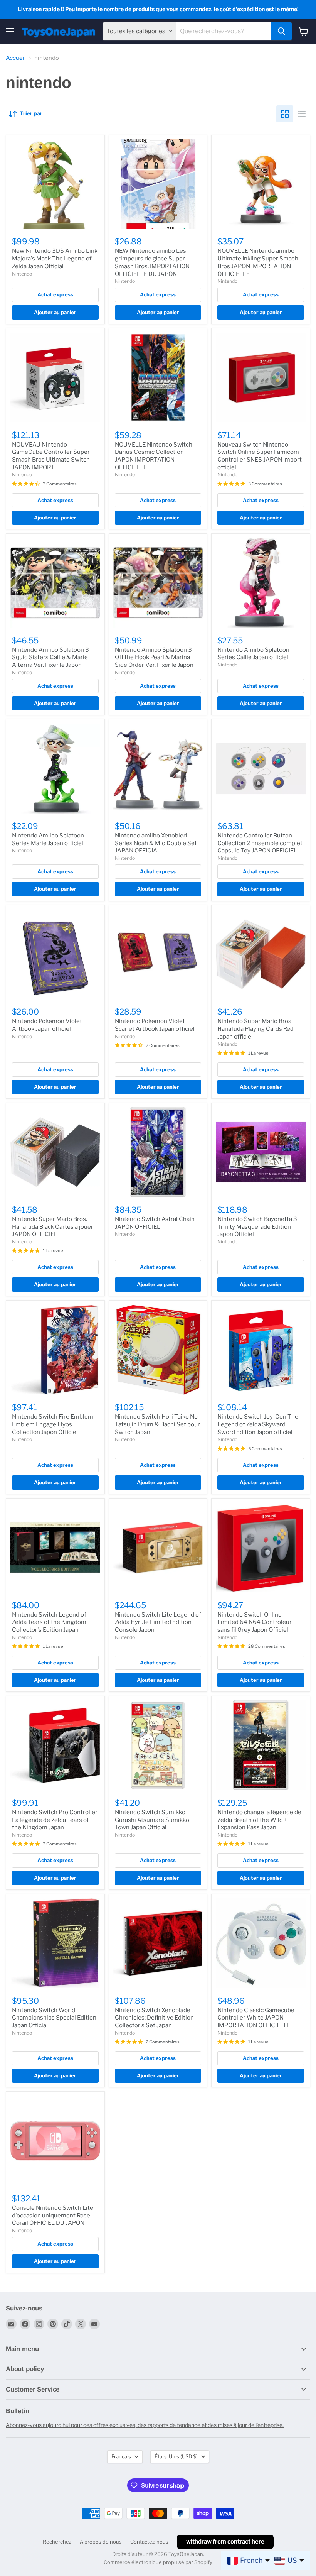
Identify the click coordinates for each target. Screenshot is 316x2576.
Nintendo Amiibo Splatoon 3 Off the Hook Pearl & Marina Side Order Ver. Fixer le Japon (154, 657)
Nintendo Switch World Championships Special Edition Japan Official (54, 2018)
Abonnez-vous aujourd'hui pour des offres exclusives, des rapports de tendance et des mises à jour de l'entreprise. (145, 2425)
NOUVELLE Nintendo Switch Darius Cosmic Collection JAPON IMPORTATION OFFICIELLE (154, 456)
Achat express (55, 294)
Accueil (16, 58)
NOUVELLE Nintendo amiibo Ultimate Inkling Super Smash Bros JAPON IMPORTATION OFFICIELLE (258, 262)
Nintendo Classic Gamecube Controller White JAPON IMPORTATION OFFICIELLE (256, 2018)
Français (121, 2456)
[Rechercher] (281, 31)
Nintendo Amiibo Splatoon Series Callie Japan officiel (253, 654)
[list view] (302, 114)
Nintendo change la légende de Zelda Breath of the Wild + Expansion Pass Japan (259, 1820)
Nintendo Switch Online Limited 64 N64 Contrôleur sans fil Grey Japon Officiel (255, 1622)
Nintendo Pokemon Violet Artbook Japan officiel (47, 1025)
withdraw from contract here (225, 2542)
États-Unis (176, 2456)
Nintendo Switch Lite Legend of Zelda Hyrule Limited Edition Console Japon (158, 1622)
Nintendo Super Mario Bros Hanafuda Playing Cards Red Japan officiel (255, 1029)
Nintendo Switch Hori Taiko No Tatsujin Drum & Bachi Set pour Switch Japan (157, 1424)
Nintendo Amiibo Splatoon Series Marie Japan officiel (48, 839)
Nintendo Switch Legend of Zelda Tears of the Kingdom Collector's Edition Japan (49, 1622)
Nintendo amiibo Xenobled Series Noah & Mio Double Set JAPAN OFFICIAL (156, 843)
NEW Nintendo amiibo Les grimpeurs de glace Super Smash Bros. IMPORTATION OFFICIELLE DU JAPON (152, 262)
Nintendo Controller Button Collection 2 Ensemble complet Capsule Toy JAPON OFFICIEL (260, 843)
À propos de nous (101, 2542)
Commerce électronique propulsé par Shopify (158, 2562)
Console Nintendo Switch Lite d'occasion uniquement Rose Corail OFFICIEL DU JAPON (53, 2215)
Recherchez (57, 2542)
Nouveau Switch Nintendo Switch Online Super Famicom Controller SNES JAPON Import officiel (260, 456)
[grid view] (285, 114)
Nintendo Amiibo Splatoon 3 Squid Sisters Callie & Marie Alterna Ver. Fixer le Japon (50, 657)
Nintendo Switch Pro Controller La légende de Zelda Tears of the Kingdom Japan (55, 1820)
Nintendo (22, 274)
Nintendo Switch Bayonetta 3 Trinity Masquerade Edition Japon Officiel (257, 1227)
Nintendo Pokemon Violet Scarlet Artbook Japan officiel (155, 1025)
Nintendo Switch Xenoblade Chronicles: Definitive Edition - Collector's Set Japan (156, 2018)
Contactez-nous (149, 2542)
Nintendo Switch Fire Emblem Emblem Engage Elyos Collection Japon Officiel (53, 1424)
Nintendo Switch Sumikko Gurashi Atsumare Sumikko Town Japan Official (152, 1820)
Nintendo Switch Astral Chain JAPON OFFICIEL (155, 1223)
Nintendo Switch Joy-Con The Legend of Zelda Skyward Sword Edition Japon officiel (258, 1424)
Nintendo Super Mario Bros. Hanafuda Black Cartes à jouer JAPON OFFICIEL (53, 1227)
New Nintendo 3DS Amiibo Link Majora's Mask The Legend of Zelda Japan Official (55, 258)
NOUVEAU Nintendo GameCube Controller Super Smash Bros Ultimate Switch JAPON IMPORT (51, 456)
